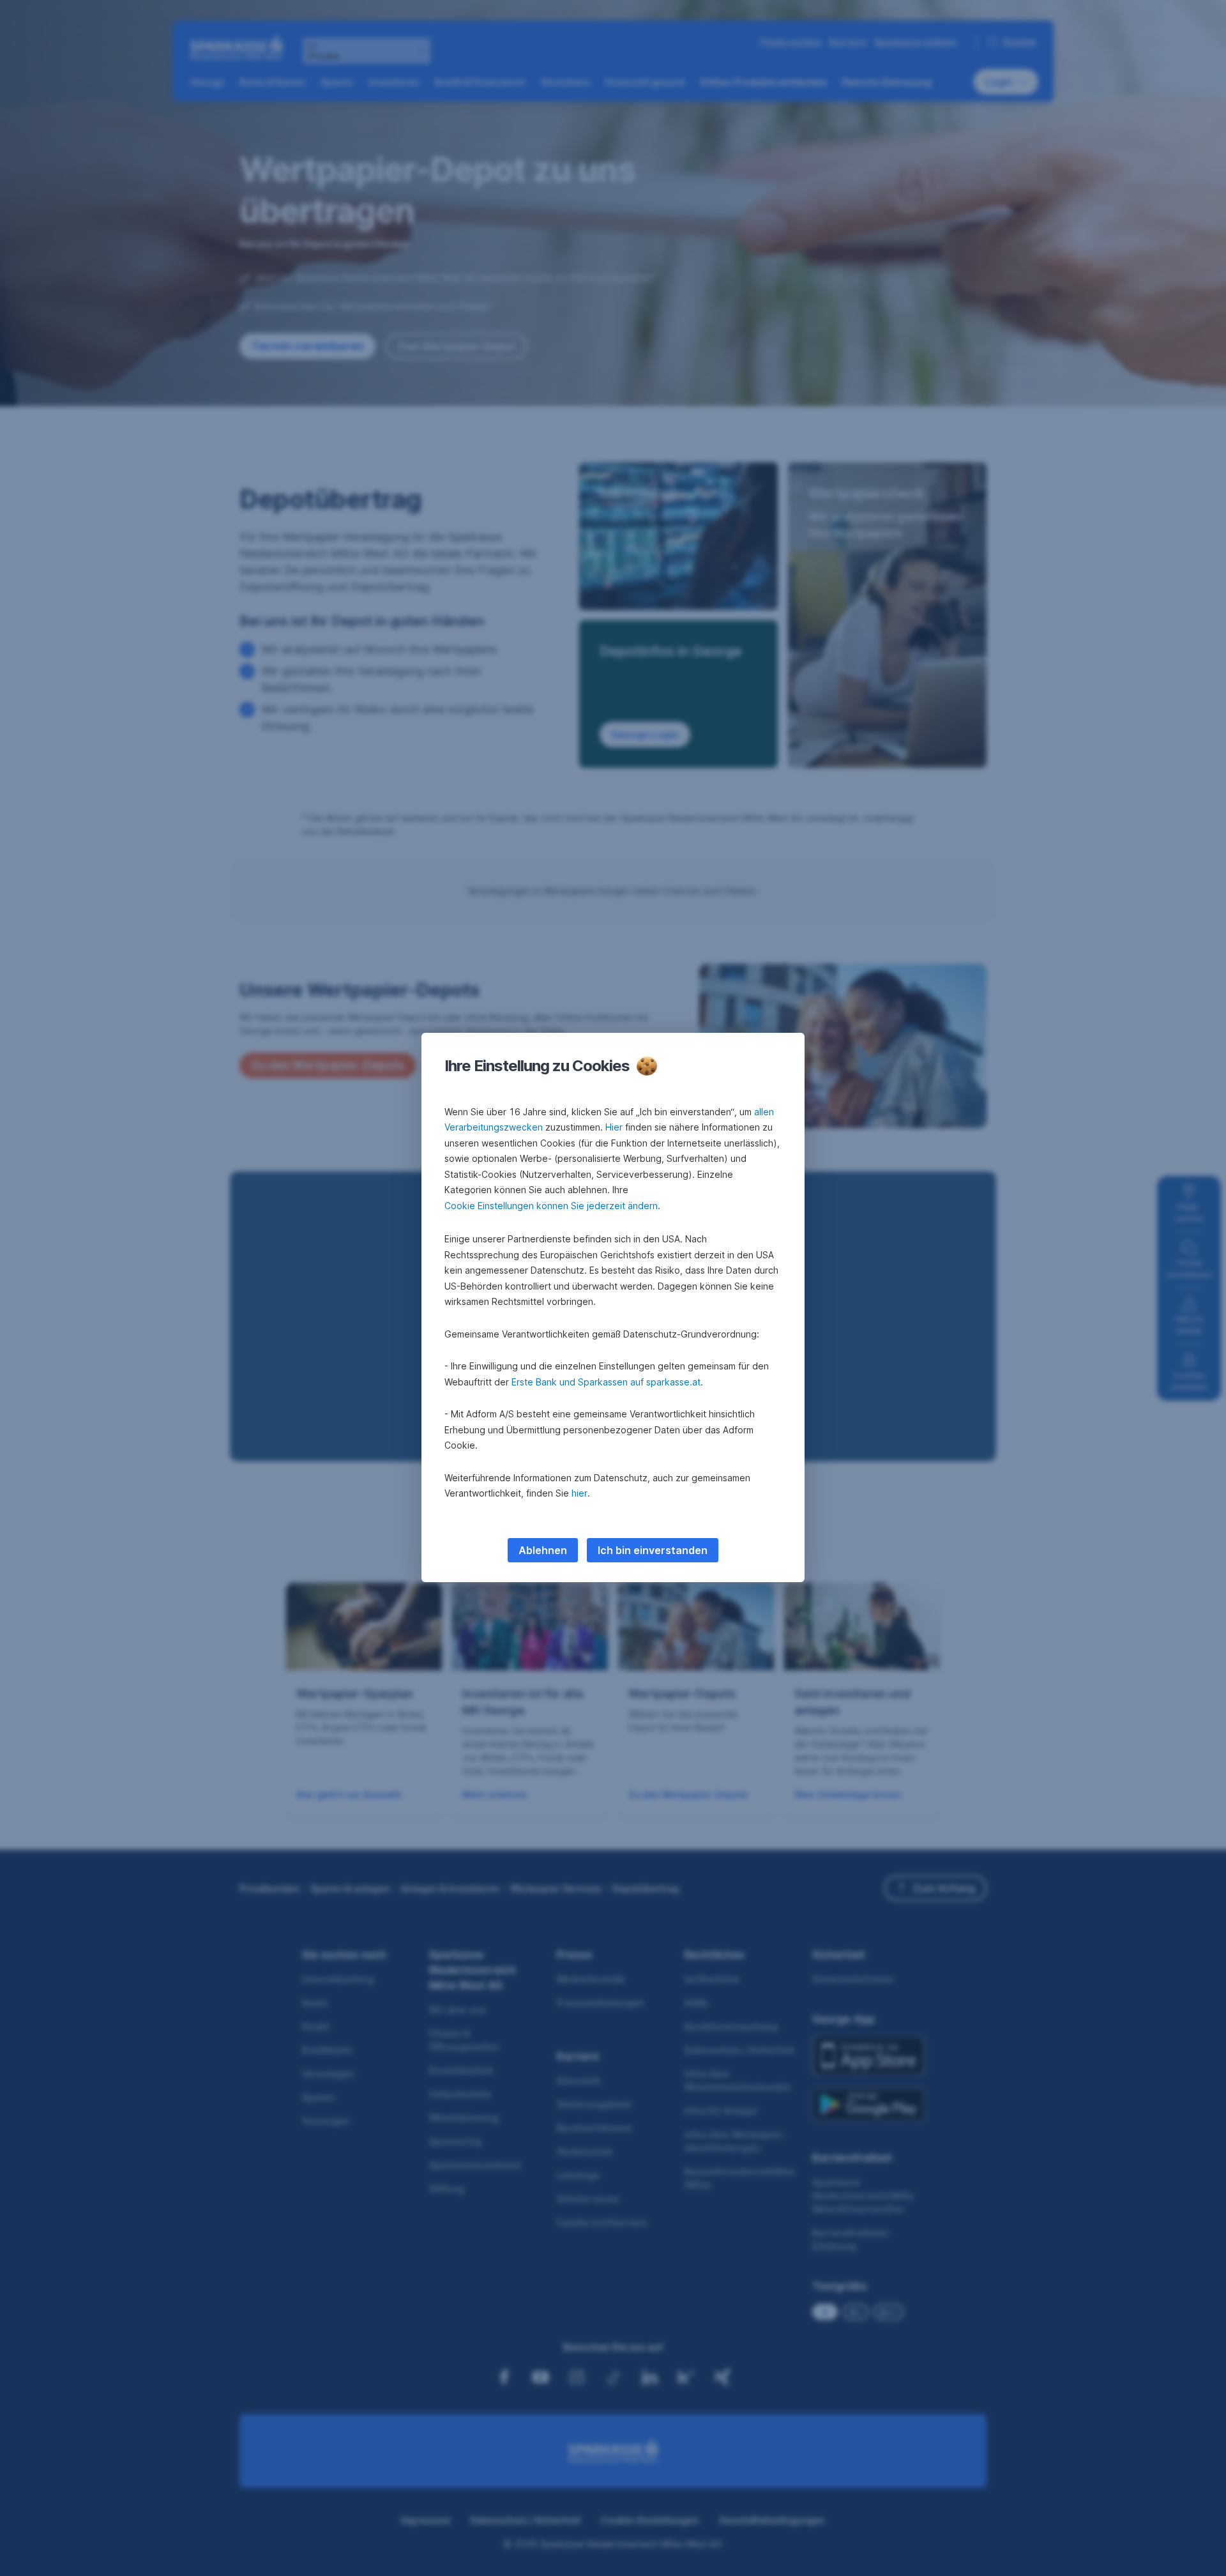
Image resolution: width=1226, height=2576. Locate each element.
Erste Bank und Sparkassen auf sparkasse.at (606, 1382)
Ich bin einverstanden (653, 1550)
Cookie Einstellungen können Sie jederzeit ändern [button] (551, 1206)
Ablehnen (543, 1550)
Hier (614, 1127)
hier (579, 1493)
